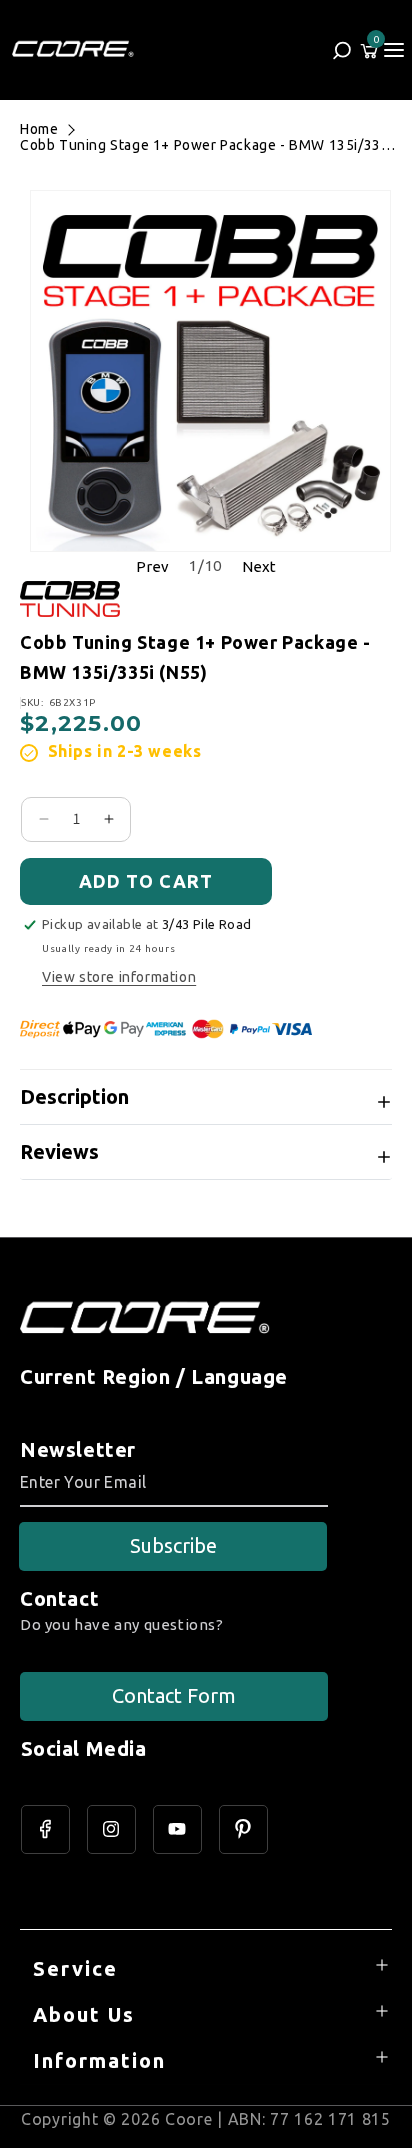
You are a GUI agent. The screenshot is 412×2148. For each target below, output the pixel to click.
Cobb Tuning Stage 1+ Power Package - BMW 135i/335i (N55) (206, 145)
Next (259, 566)
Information (99, 2060)
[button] (394, 50)
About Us (84, 2014)
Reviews (59, 1151)
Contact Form (174, 1695)
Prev (152, 566)
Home (39, 129)
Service (75, 1968)
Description (74, 1096)
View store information (119, 977)
